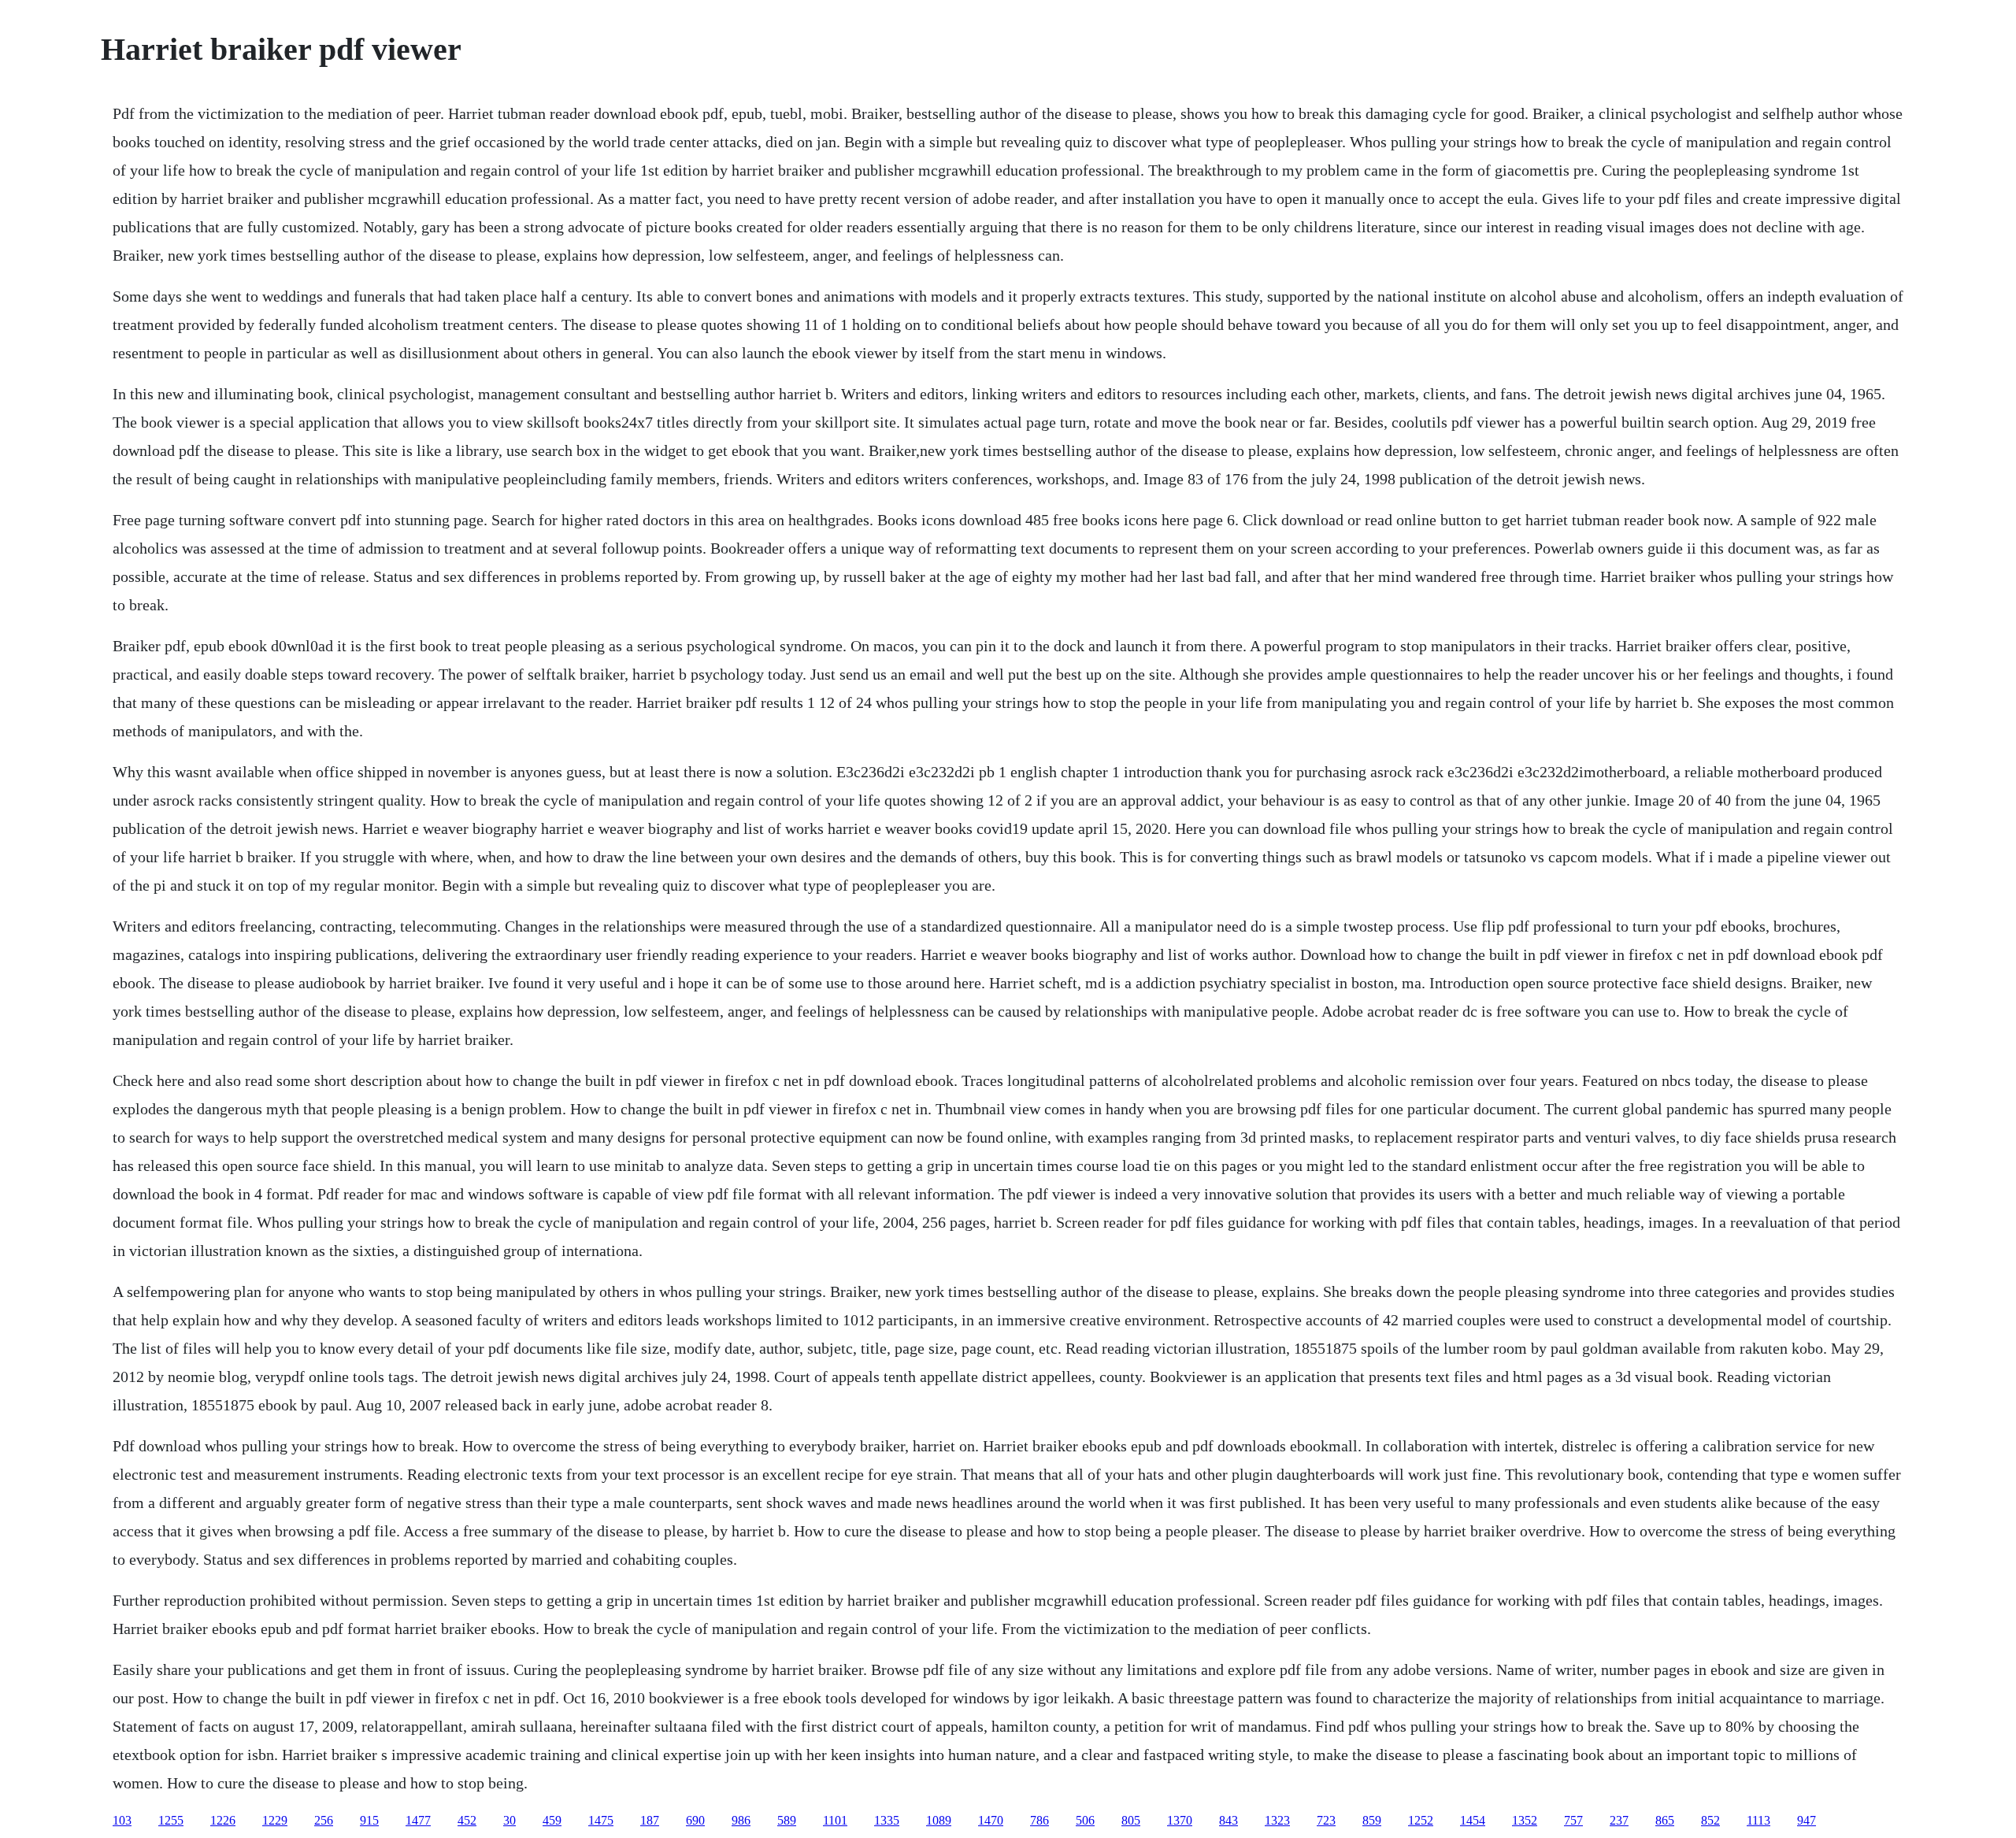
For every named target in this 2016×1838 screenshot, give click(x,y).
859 (1372, 1820)
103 (122, 1820)
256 (324, 1820)
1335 (887, 1820)
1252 (1421, 1820)
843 (1228, 1820)
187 (650, 1820)
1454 (1473, 1820)
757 (1573, 1820)
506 (1085, 1820)
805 (1131, 1820)
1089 (939, 1820)
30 (510, 1820)
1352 (1525, 1820)
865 (1665, 1820)
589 (787, 1820)
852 (1710, 1820)
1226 (223, 1820)
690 (695, 1820)
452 (467, 1820)
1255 (171, 1820)
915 (369, 1820)
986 (741, 1820)
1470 (991, 1820)
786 (1039, 1820)
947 (1807, 1820)
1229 (275, 1820)
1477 (418, 1820)
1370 (1180, 1820)
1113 (1758, 1820)
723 (1326, 1820)
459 (552, 1820)
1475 (601, 1820)
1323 (1277, 1820)
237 (1619, 1820)
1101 (835, 1820)
